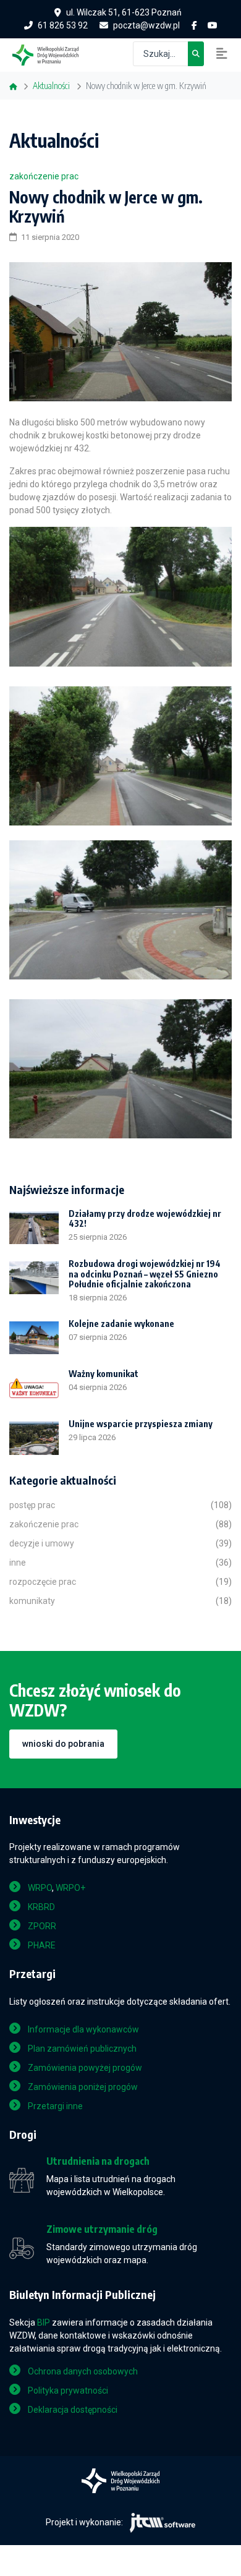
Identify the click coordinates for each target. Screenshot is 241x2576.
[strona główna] (52, 54)
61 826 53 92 (63, 25)
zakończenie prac (44, 176)
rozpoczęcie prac (43, 1582)
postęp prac (32, 1505)
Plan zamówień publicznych (82, 2049)
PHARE (42, 1945)
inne (18, 1563)
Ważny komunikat (104, 1374)
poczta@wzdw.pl (146, 25)
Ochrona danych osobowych (83, 2371)
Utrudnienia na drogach (98, 2161)
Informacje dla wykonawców (83, 2029)
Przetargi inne (55, 2106)
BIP (44, 2322)
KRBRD (41, 1907)
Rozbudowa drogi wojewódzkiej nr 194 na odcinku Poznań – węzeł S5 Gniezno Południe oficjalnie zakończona (145, 1274)
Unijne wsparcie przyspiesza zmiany (141, 1424)
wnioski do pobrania (63, 1744)
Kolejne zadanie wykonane (121, 1324)
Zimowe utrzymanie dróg (102, 2229)
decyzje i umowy (42, 1543)
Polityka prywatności (68, 2390)
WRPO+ (70, 1888)
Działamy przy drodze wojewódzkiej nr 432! (145, 1219)
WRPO (40, 1888)
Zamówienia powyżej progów (85, 2068)
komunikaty (32, 1601)
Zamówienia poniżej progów (83, 2087)
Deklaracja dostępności (73, 2410)
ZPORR (42, 1926)
